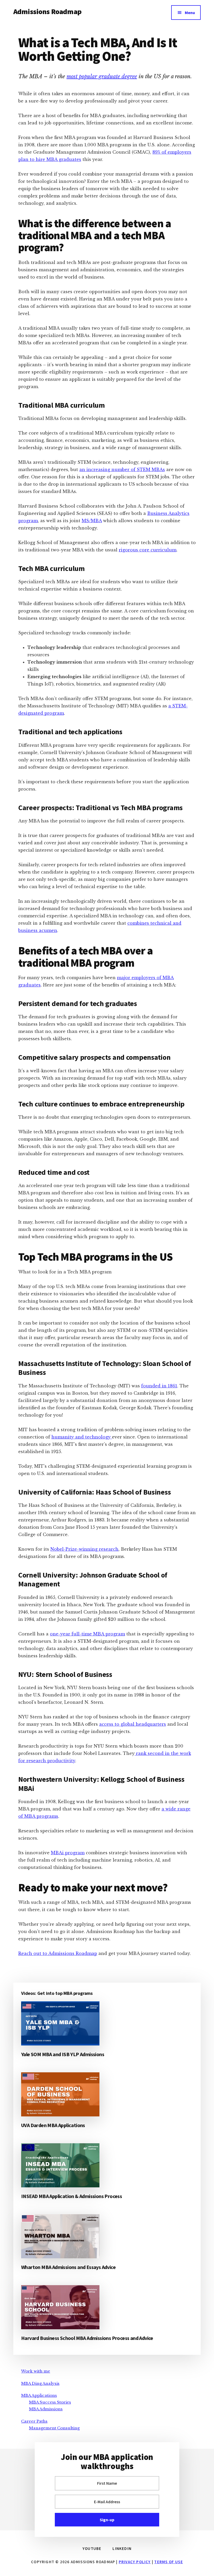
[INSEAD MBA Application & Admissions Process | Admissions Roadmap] (60, 2165)
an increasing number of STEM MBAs (122, 470)
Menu (190, 13)
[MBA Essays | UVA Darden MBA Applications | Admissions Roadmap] (60, 2094)
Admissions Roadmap (47, 11)
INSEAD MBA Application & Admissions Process (72, 2196)
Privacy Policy (135, 2562)
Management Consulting (54, 2428)
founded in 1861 (159, 1386)
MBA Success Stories (50, 2402)
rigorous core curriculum (148, 550)
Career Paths (34, 2421)
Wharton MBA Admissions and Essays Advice (68, 2267)
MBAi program (68, 1853)
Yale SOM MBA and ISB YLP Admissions (63, 2054)
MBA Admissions (46, 2409)
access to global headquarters (133, 1724)
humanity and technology (82, 1437)
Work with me (36, 2371)
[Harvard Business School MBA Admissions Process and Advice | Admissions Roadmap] (60, 2307)
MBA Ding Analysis (40, 2383)
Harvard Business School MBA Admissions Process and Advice (87, 2338)
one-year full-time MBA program (87, 1634)
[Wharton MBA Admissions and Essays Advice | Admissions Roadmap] (60, 2236)
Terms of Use (168, 2562)
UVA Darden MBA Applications (53, 2125)
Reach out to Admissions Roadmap (58, 1953)
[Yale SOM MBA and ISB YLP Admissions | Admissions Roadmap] (60, 2023)
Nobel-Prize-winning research (84, 1549)
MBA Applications (39, 2395)
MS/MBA (92, 521)
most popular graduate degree (102, 76)
